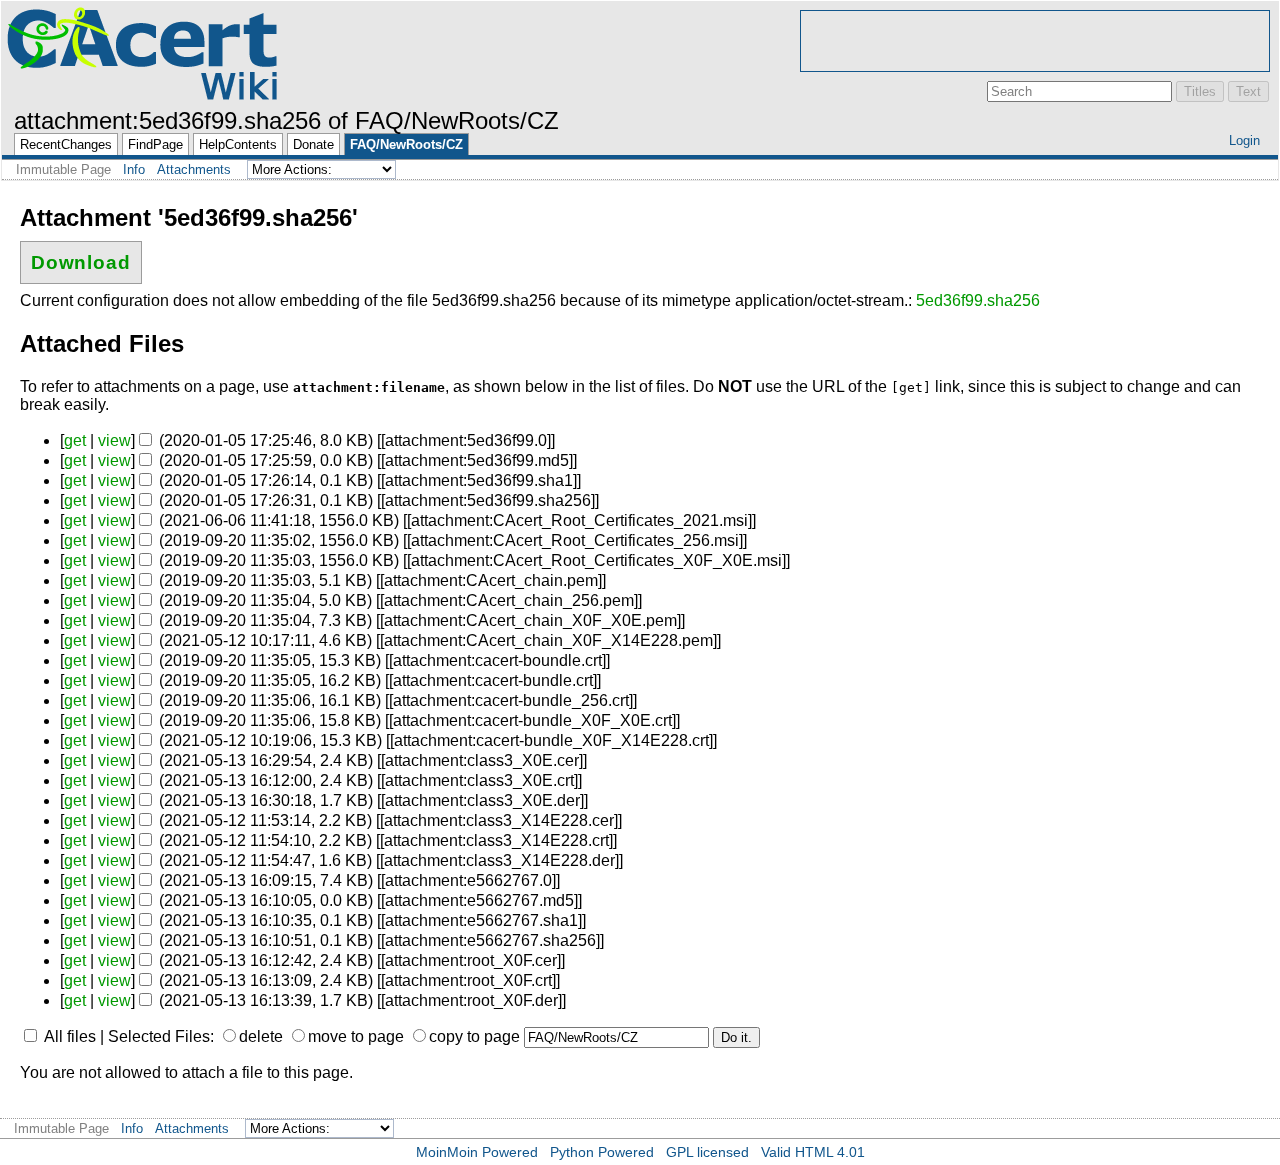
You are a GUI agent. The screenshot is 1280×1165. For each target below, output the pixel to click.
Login (1244, 140)
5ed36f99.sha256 (978, 300)
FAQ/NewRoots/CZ (406, 144)
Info (134, 169)
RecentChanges (66, 144)
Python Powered (602, 1152)
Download (81, 262)
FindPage (155, 144)
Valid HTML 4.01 (813, 1152)
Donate (313, 144)
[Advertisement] (1035, 41)
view (114, 440)
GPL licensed (707, 1152)
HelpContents (238, 144)
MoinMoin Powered (477, 1152)
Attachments (194, 169)
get (75, 440)
